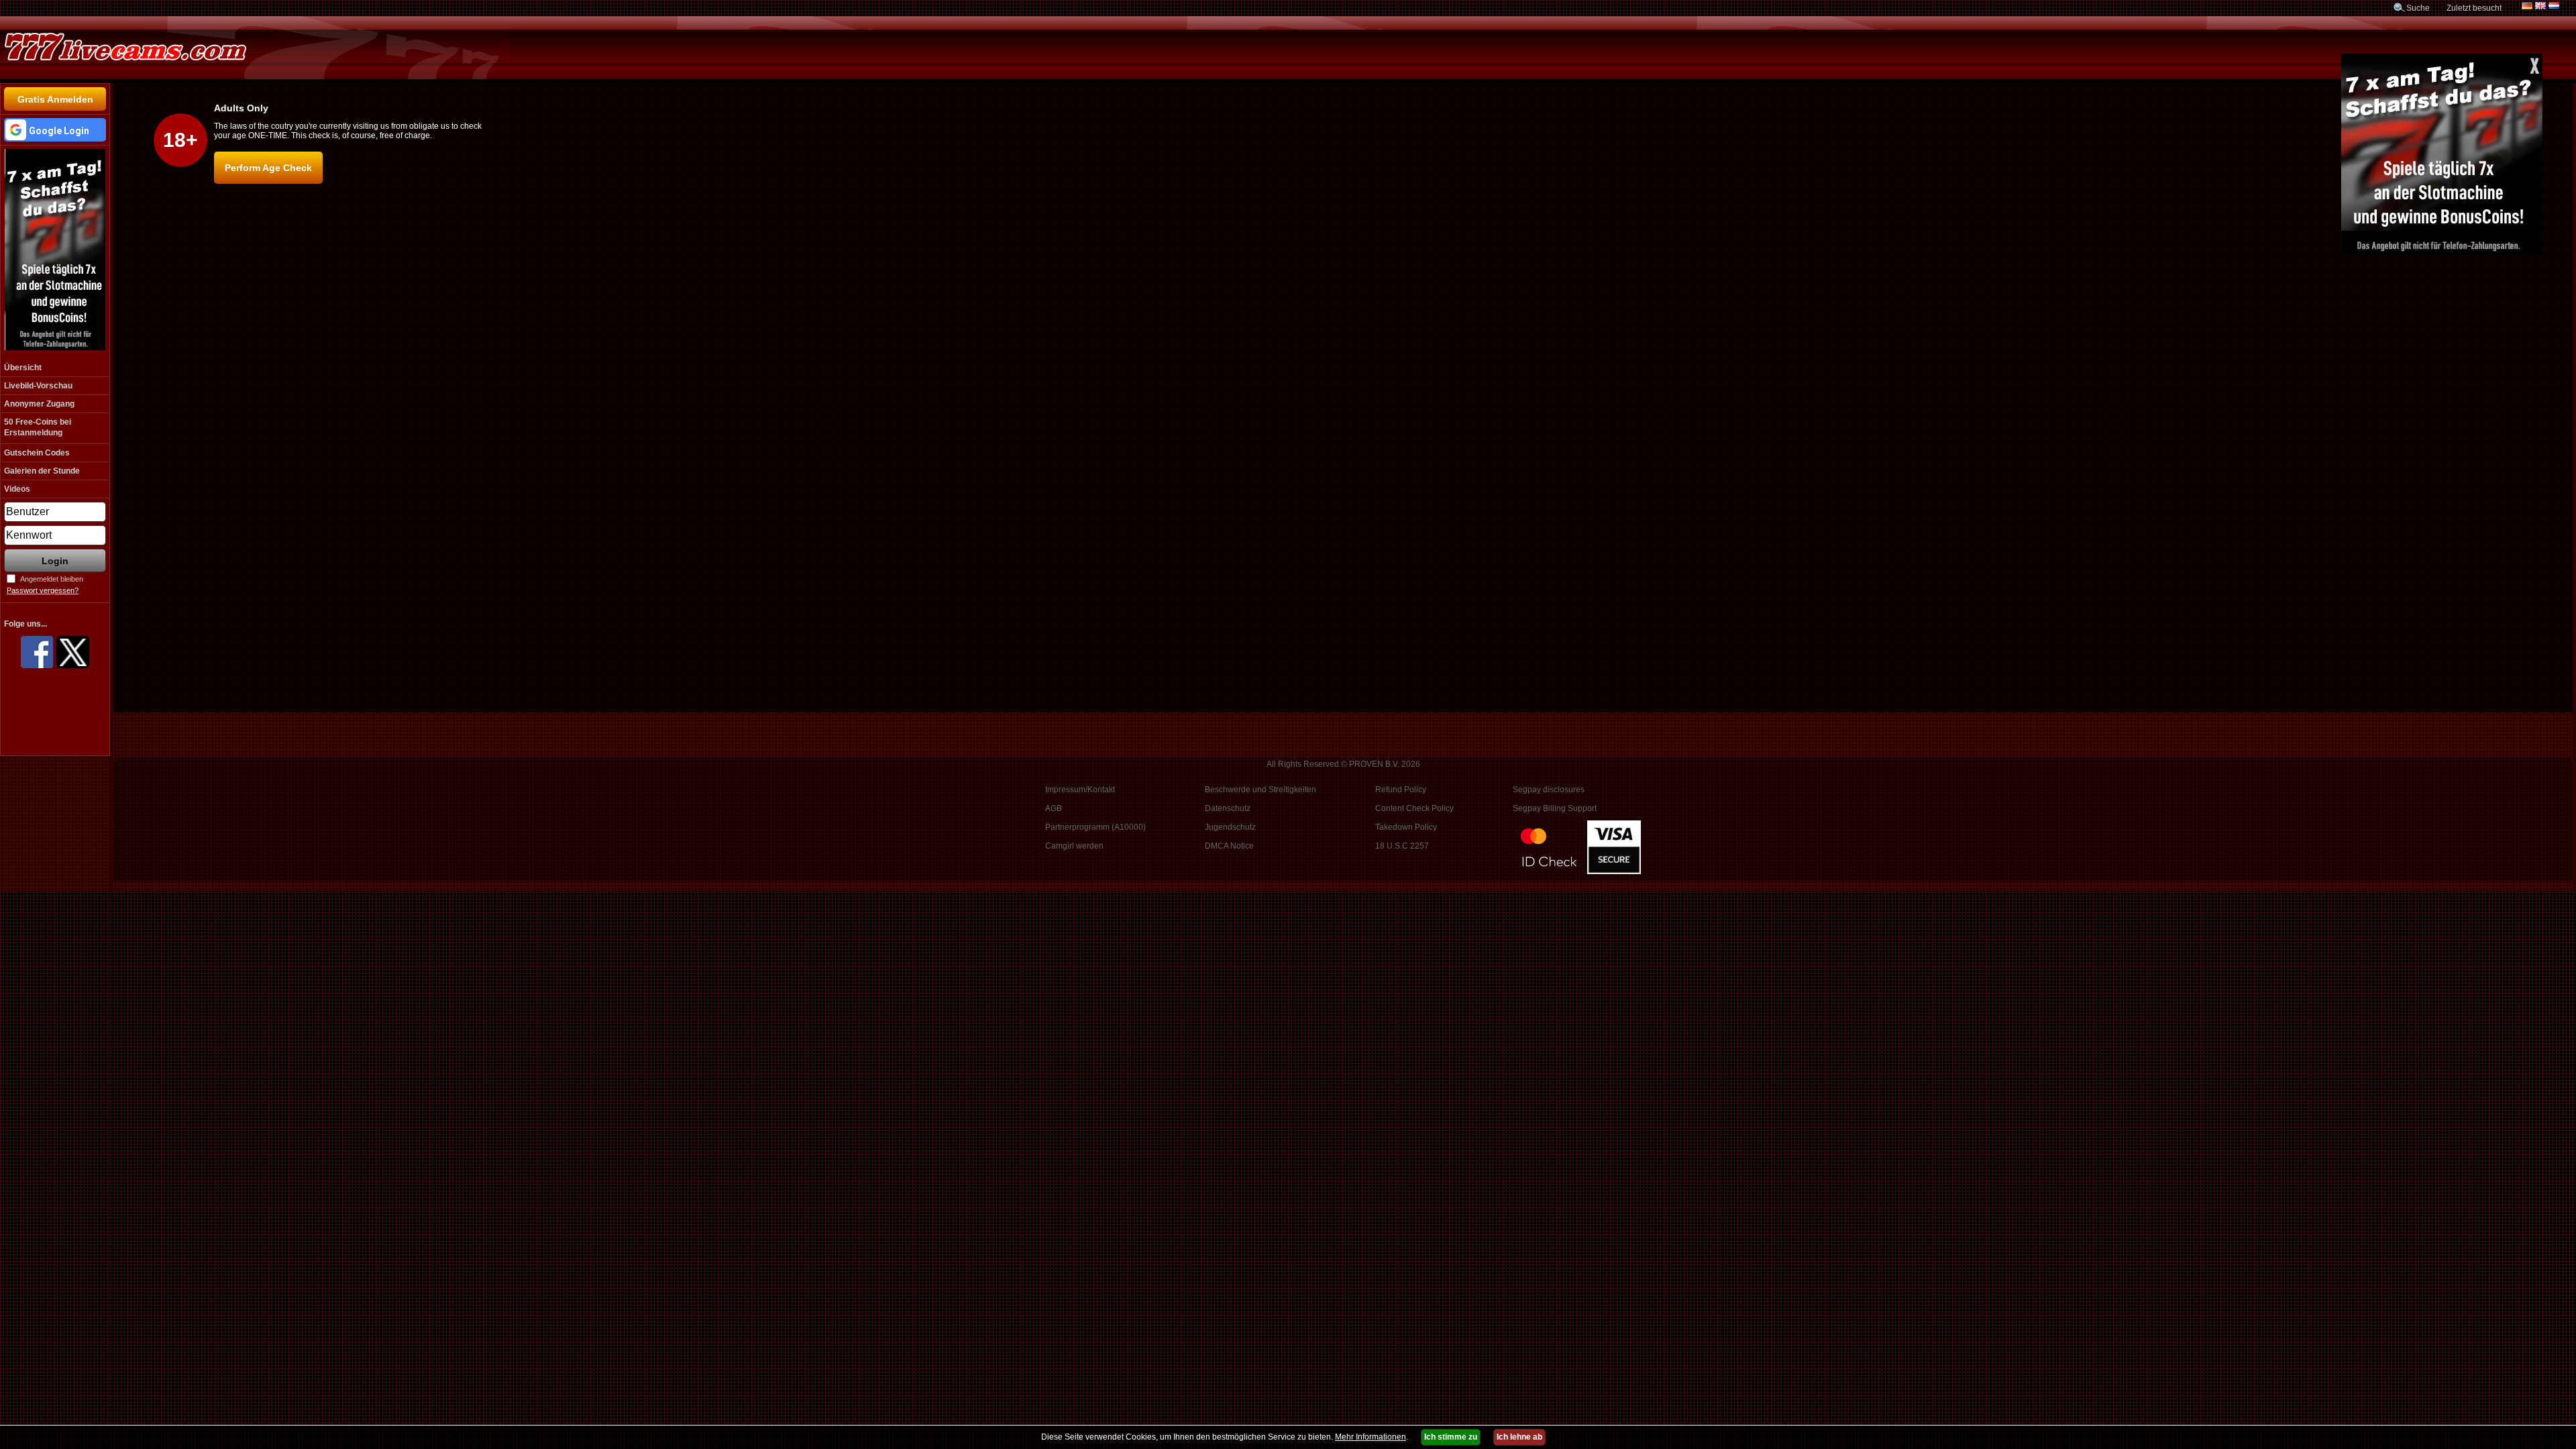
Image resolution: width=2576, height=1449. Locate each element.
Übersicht (23, 368)
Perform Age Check (268, 168)
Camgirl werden (1074, 846)
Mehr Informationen (1371, 1437)
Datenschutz (1228, 808)
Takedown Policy (1406, 827)
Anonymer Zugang (39, 404)
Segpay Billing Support (1555, 808)
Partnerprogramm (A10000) (1095, 827)
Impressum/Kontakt (1080, 790)
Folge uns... (25, 624)
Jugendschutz (1230, 827)
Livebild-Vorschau (38, 386)
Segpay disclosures (1549, 790)
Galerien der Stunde (42, 471)
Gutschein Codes (37, 453)
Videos (17, 489)
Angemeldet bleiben (52, 579)
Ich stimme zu (1451, 1437)
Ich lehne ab (1519, 1437)
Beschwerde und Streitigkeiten (1260, 790)
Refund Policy (1401, 790)
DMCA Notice (1229, 846)
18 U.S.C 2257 (1402, 846)
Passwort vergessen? (43, 590)
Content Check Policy (1414, 808)
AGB (1054, 808)
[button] (55, 130)
